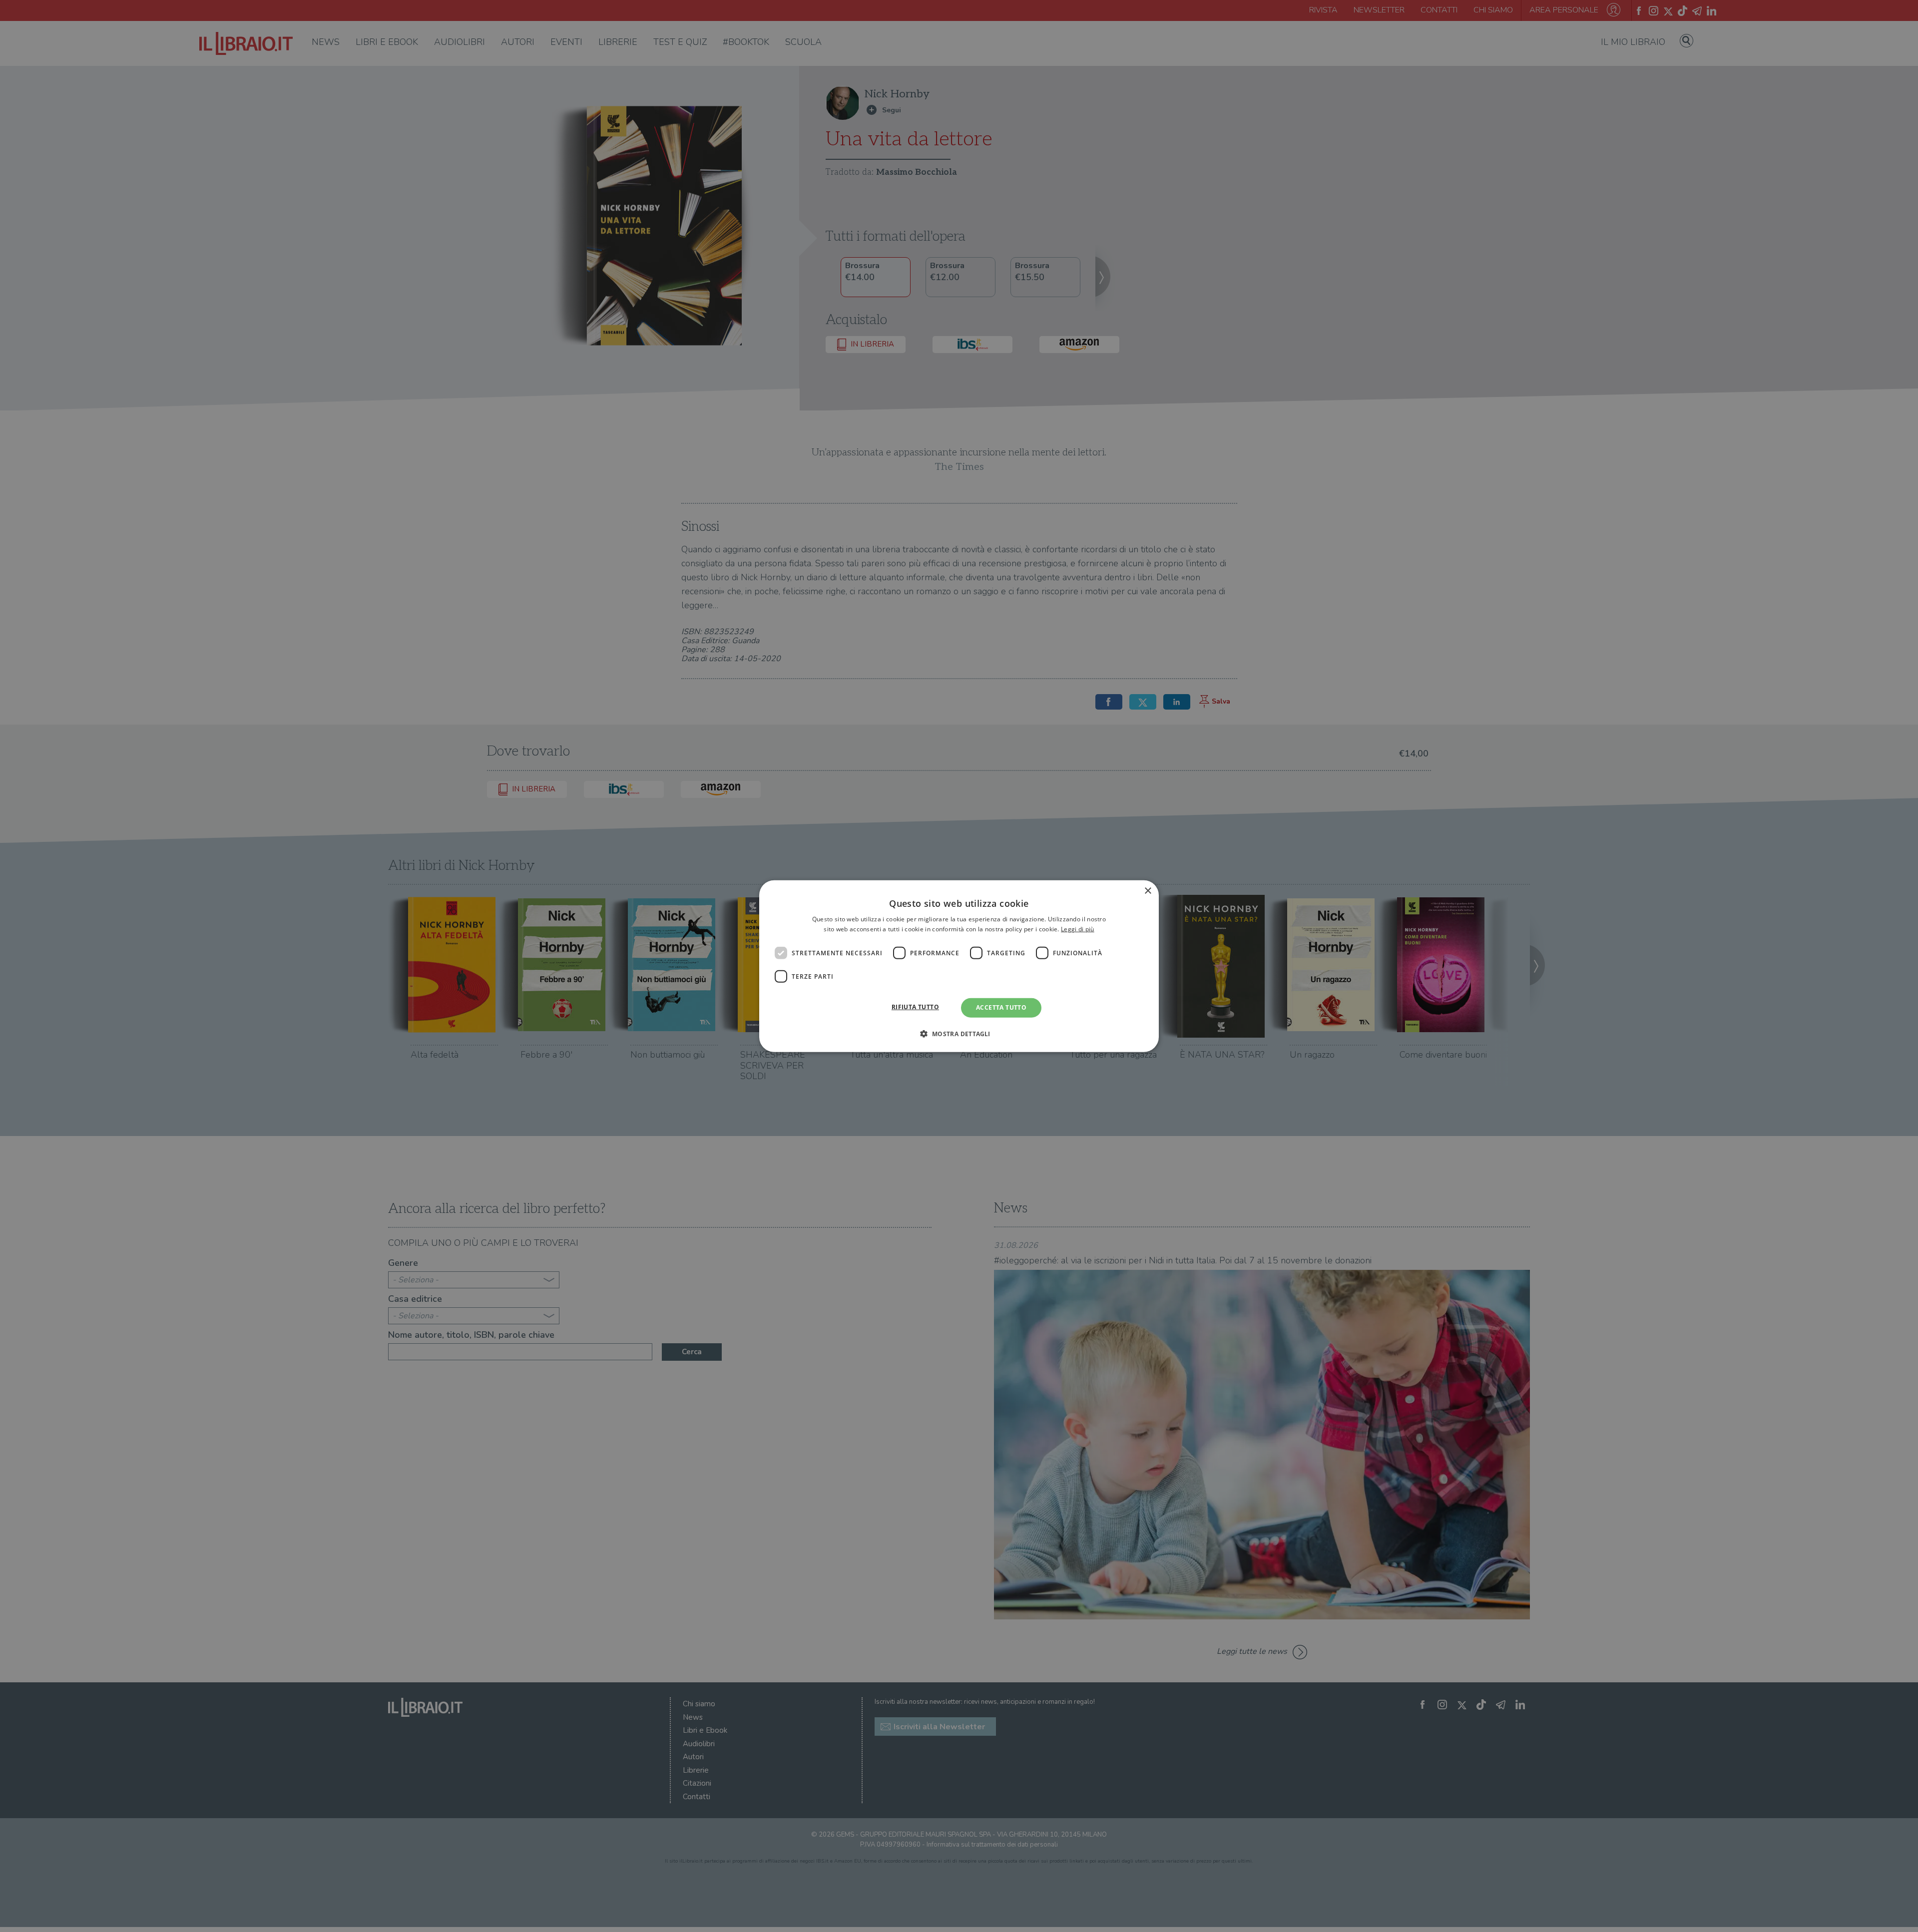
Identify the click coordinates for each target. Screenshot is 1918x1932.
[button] (959, 1034)
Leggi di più (1078, 929)
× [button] (1148, 891)
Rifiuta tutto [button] (915, 1007)
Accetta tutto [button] (1001, 1007)
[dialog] (959, 966)
